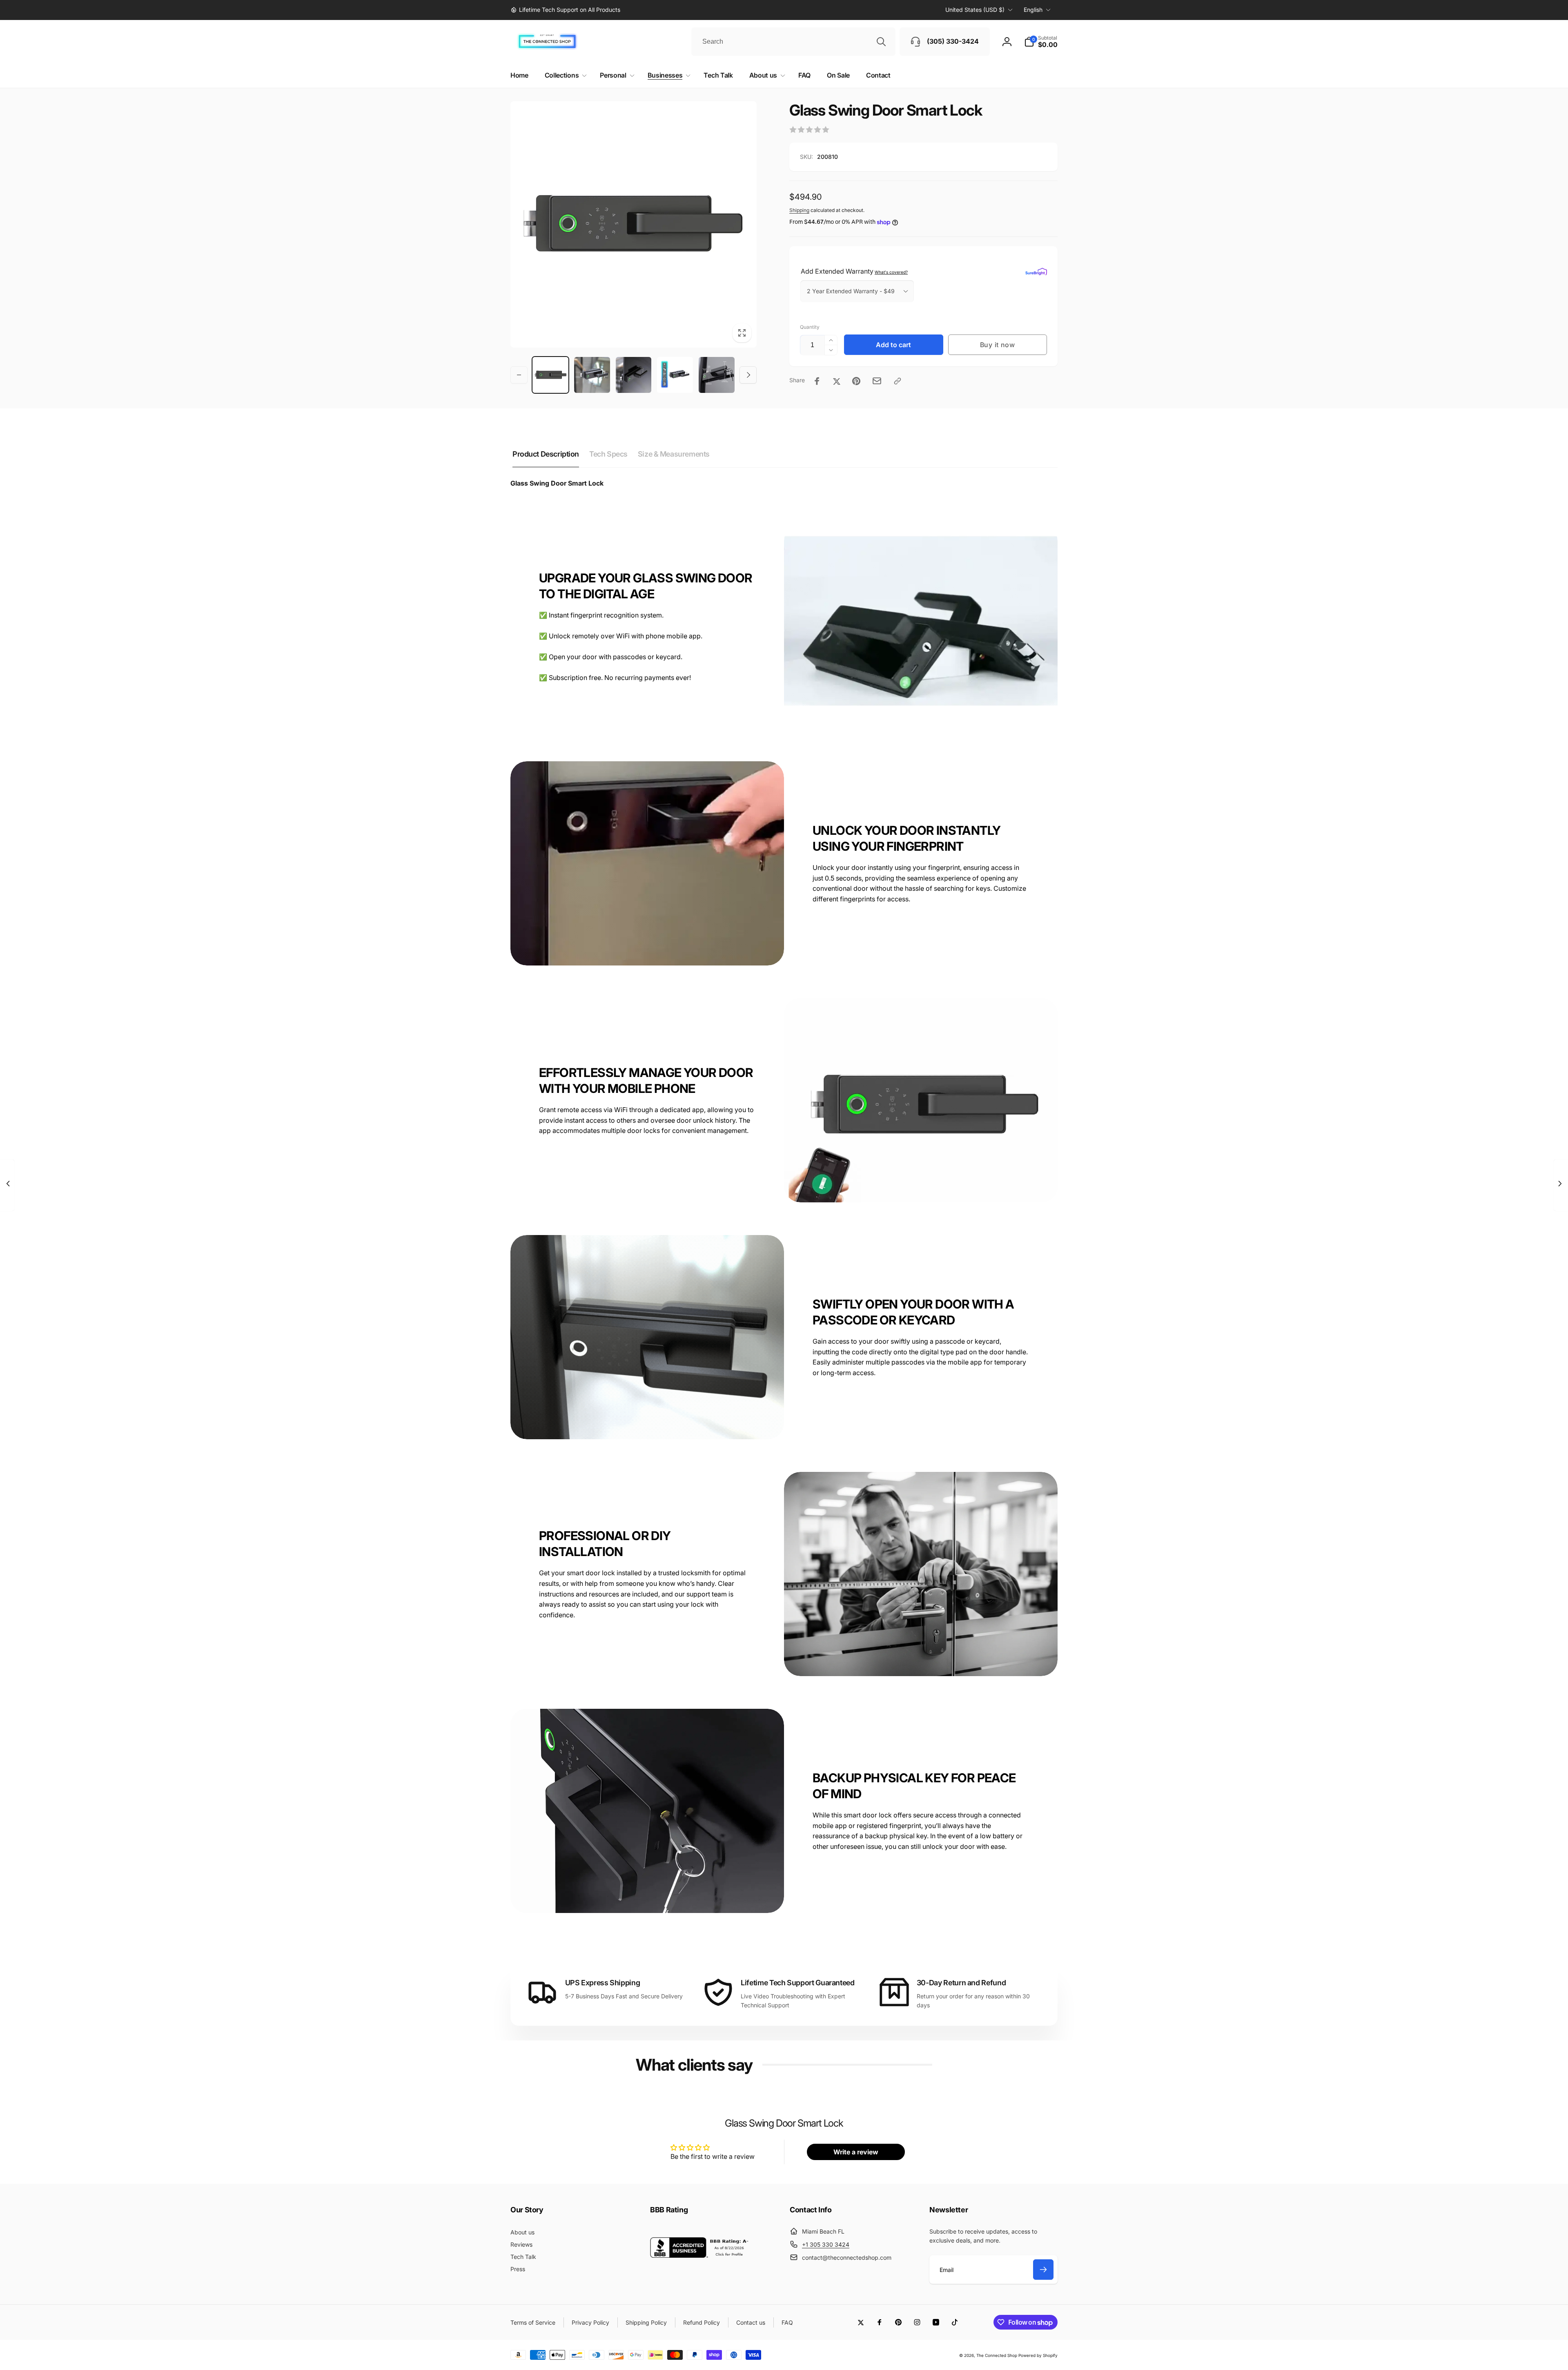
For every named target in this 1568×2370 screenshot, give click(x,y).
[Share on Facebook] (817, 381)
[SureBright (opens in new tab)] (1036, 271)
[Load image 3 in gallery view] (634, 375)
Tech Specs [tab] (608, 454)
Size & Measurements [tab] (674, 454)
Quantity (810, 327)
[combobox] (793, 42)
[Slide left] (519, 375)
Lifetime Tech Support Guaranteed (797, 1983)
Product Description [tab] (546, 454)
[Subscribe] (1043, 2270)
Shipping (799, 210)
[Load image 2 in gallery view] (592, 375)
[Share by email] (877, 381)
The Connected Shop (997, 2355)
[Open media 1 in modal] (634, 224)
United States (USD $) (975, 10)
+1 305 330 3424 (826, 2244)
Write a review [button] (856, 2152)
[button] (1041, 42)
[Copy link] (898, 381)
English (1033, 10)
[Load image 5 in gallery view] (717, 375)
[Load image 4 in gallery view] (675, 375)
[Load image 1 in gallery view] (550, 375)
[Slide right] (748, 375)
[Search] (881, 42)
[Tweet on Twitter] (837, 381)
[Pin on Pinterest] (856, 381)
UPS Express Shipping (603, 1983)
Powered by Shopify (1038, 2355)
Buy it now (998, 345)
